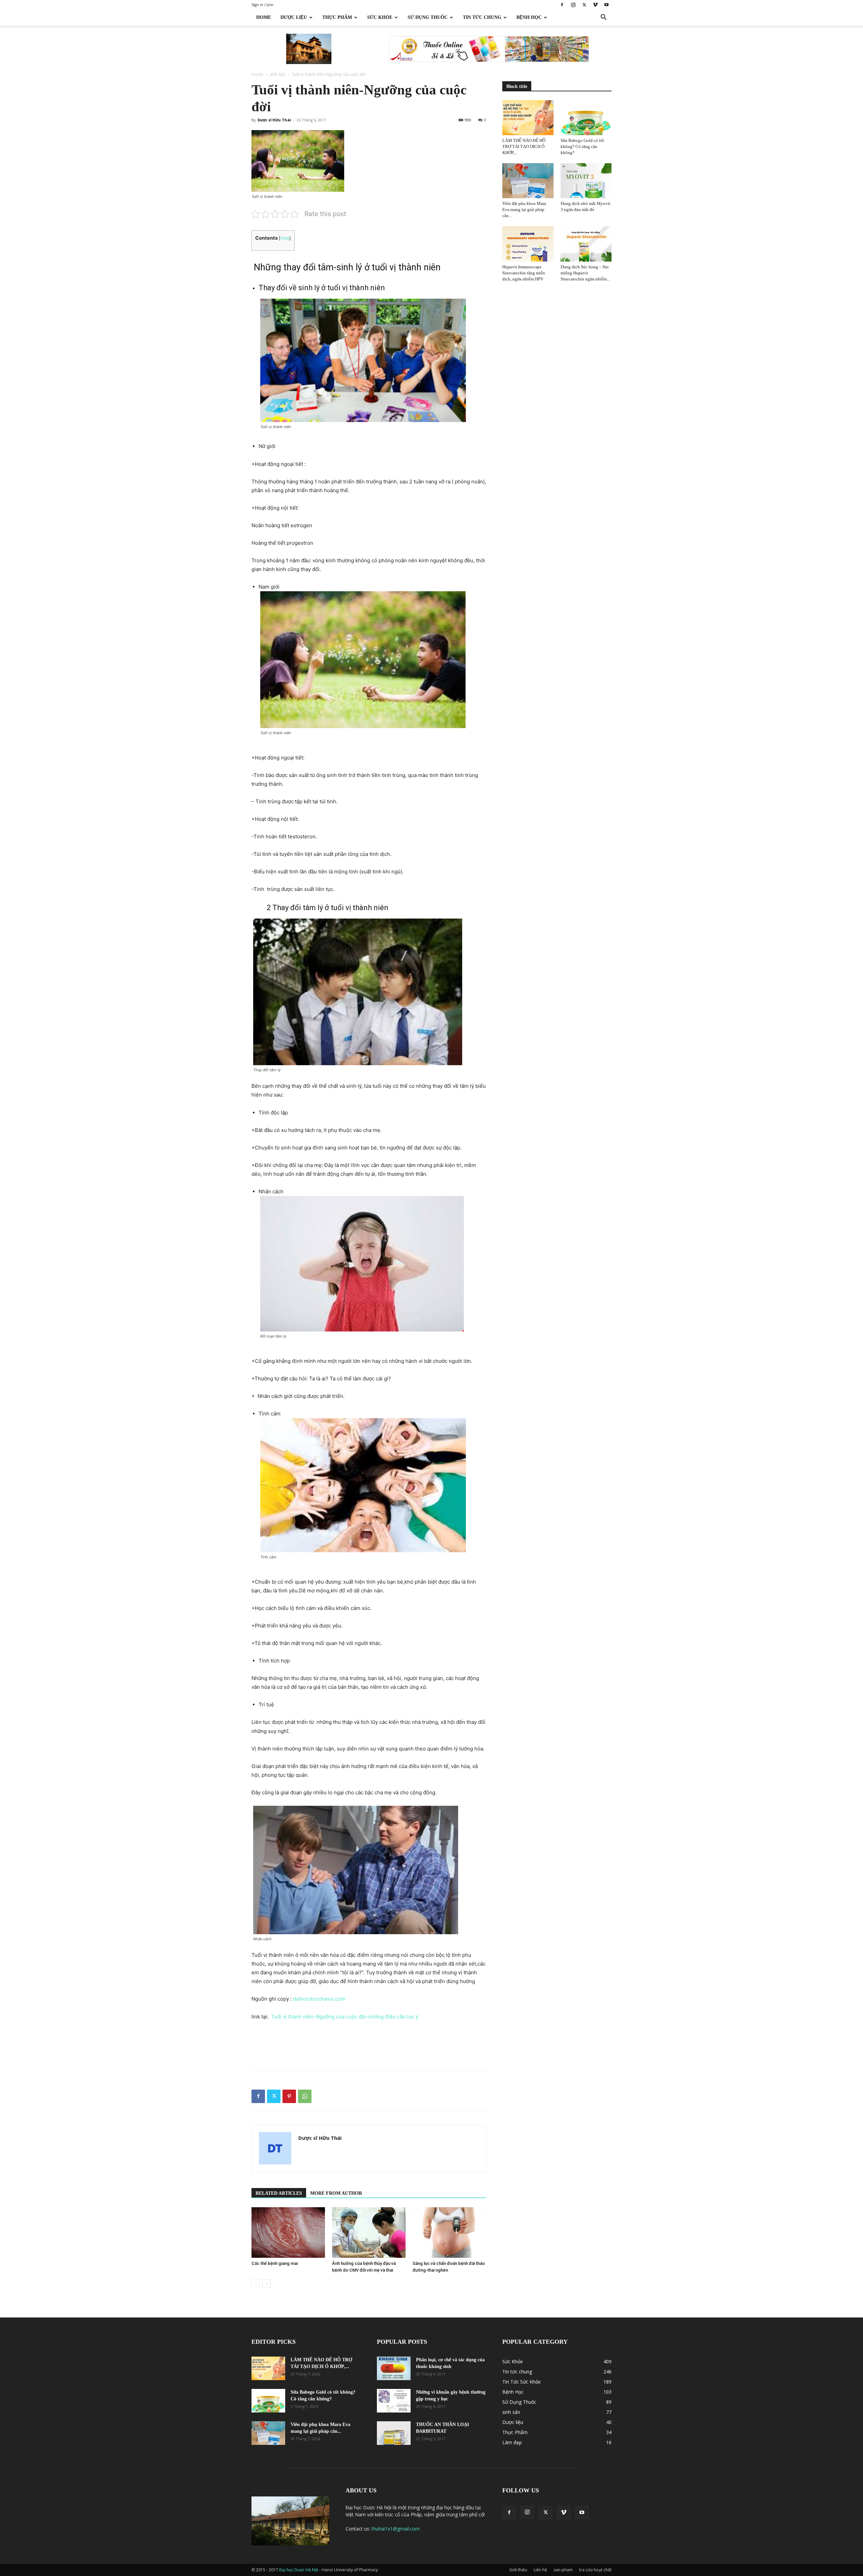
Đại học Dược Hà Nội (299, 2570)
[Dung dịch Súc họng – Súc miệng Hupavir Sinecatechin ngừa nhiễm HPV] (586, 244)
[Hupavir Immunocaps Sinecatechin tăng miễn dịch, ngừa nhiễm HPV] (528, 244)
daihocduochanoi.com (319, 1999)
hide (285, 238)
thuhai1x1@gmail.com (396, 2529)
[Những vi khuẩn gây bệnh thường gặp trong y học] (394, 2401)
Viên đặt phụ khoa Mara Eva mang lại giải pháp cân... (524, 209)
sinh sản (277, 74)
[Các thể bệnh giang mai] (288, 2233)
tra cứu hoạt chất (595, 2570)
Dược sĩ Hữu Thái (274, 120)
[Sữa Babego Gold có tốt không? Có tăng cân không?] (586, 118)
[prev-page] (256, 2284)
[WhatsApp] (305, 2096)
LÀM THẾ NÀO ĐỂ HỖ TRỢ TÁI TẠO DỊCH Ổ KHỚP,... (524, 146)
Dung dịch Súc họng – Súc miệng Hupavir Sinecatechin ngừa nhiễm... (585, 273)
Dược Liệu (294, 17)
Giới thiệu (518, 2570)
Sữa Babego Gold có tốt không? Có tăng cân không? (582, 146)
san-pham (563, 2570)
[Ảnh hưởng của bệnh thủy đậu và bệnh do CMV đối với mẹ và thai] (369, 2233)
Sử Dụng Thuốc (428, 17)
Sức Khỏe (380, 17)
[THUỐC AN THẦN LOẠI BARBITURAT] (394, 2433)
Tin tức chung (482, 17)
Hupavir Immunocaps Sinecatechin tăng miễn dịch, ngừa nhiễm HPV (524, 273)
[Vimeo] (595, 5)
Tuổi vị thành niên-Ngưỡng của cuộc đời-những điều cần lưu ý (346, 2017)
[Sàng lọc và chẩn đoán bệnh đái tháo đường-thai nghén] (449, 2233)
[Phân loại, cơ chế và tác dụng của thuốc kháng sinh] (394, 2368)
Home (264, 17)
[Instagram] (573, 5)
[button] (603, 18)
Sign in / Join (262, 5)
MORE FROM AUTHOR (336, 2193)
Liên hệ (540, 2570)
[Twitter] (584, 5)
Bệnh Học (529, 17)
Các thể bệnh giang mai (275, 2263)
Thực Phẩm (337, 17)
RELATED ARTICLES (279, 2193)
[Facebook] (562, 5)
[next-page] (266, 2284)
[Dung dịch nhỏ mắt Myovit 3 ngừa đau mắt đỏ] (586, 181)
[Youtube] (606, 5)
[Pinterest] (289, 2096)
